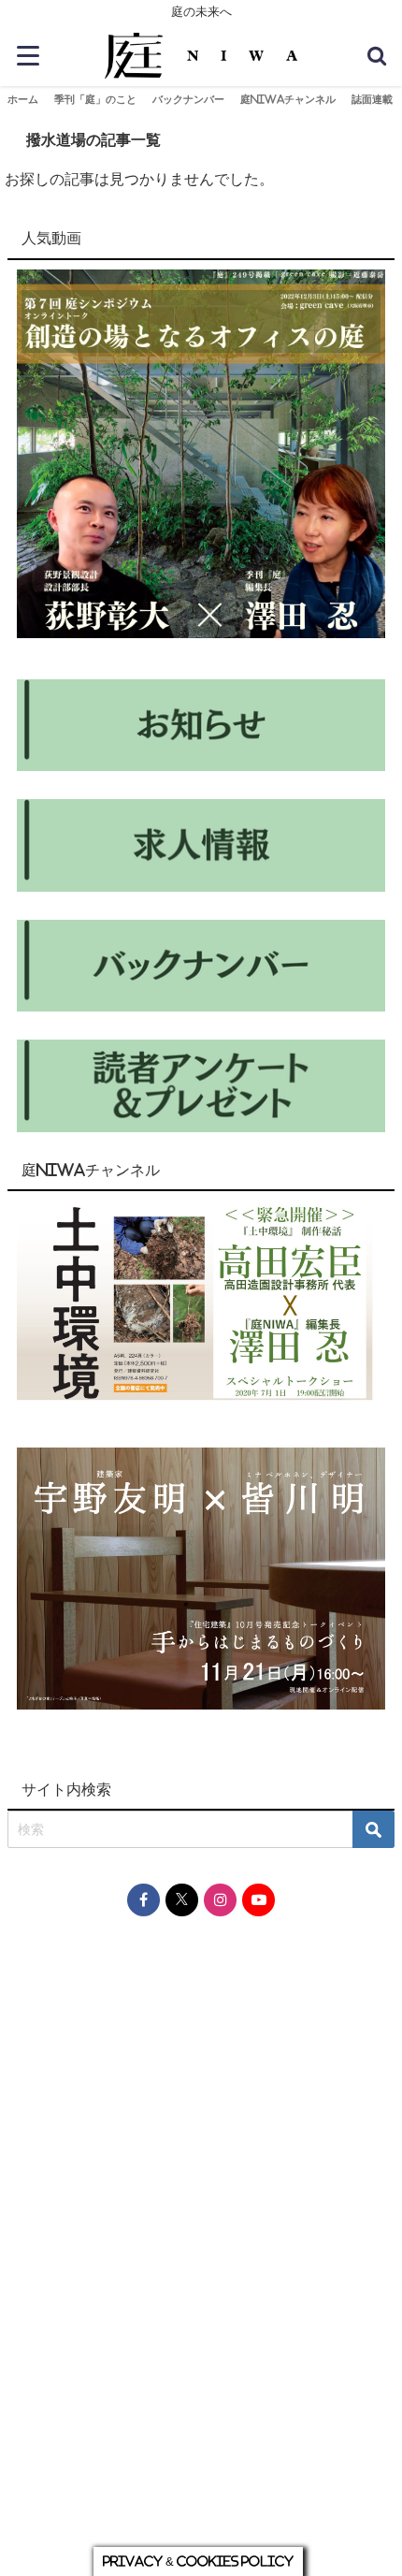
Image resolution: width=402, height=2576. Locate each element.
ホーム (23, 99)
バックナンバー (188, 99)
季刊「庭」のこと (95, 99)
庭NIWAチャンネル (288, 99)
